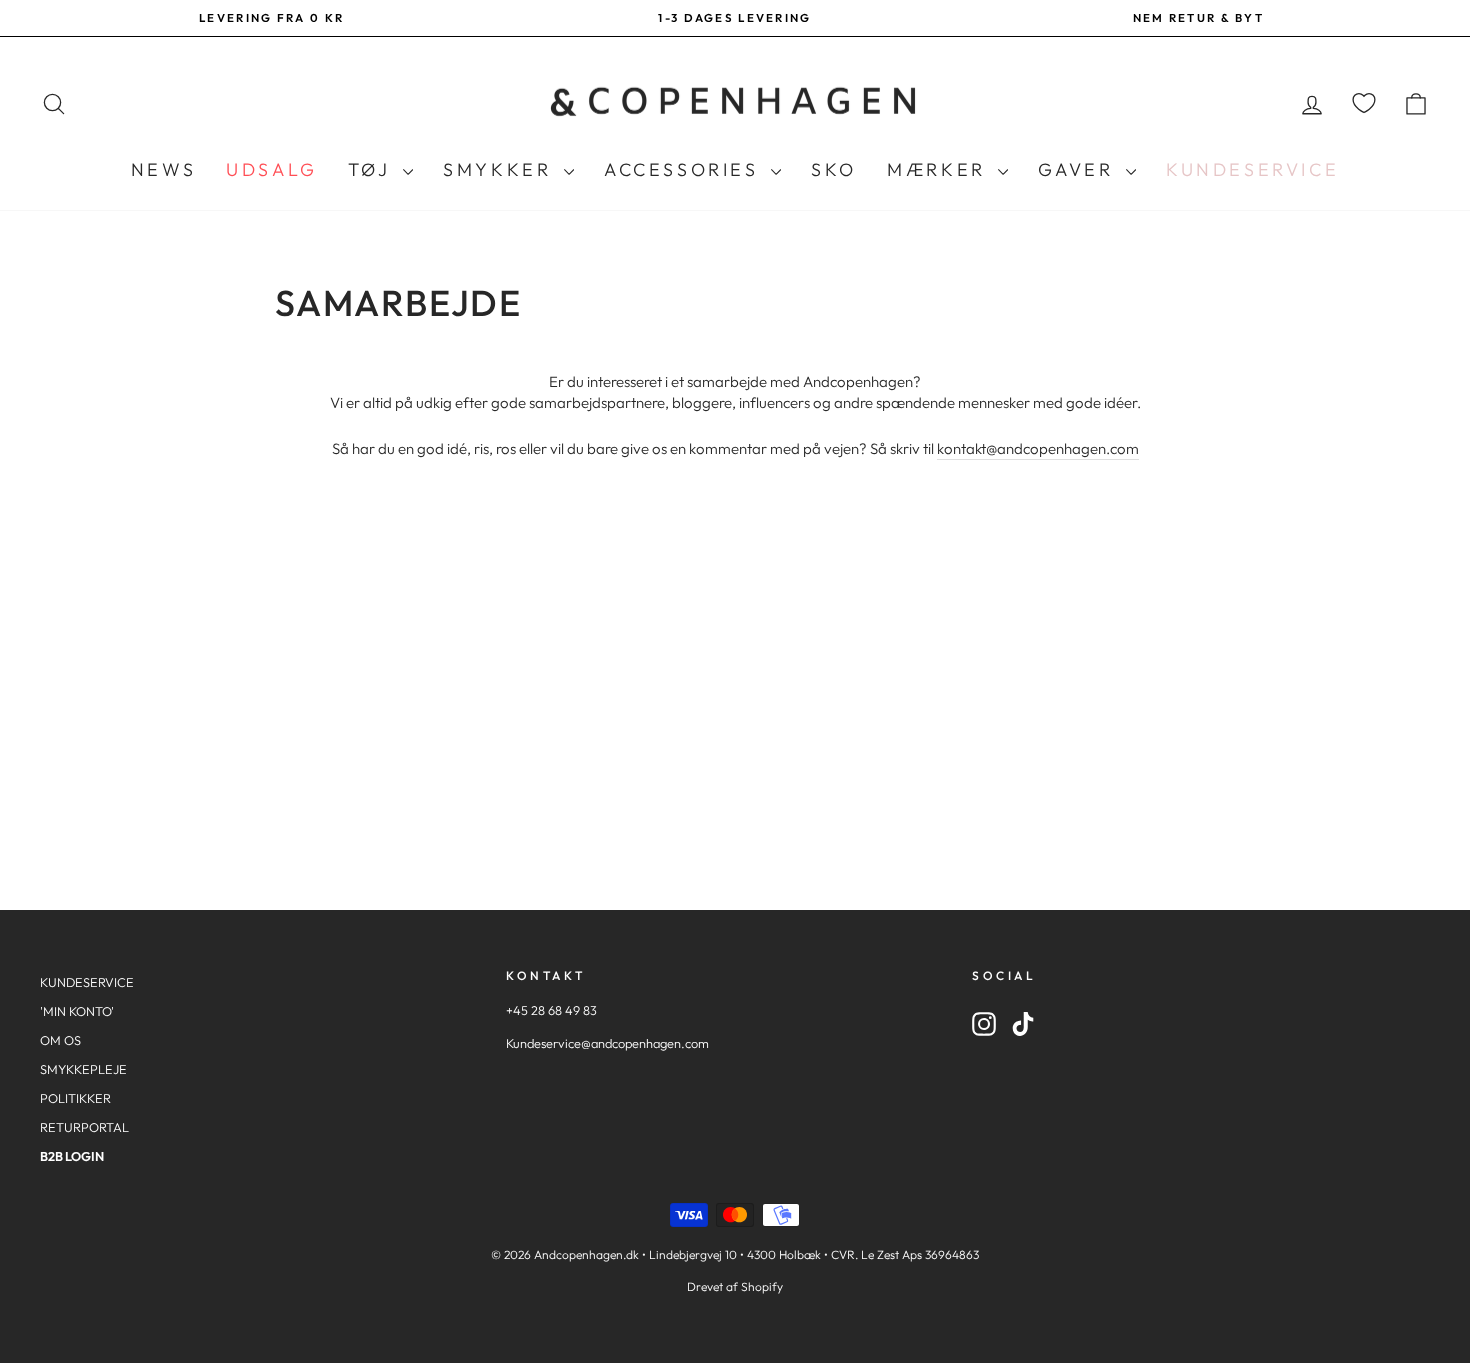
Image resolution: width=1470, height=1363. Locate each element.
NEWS (163, 169)
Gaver (1079, 169)
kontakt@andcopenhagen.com (1038, 448)
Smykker (501, 169)
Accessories (685, 169)
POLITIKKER (75, 1098)
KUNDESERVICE (87, 982)
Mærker (940, 169)
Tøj (373, 169)
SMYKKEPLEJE (83, 1069)
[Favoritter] (1364, 103)
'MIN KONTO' (77, 1011)
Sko (834, 169)
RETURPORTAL (84, 1127)
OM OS (60, 1040)
